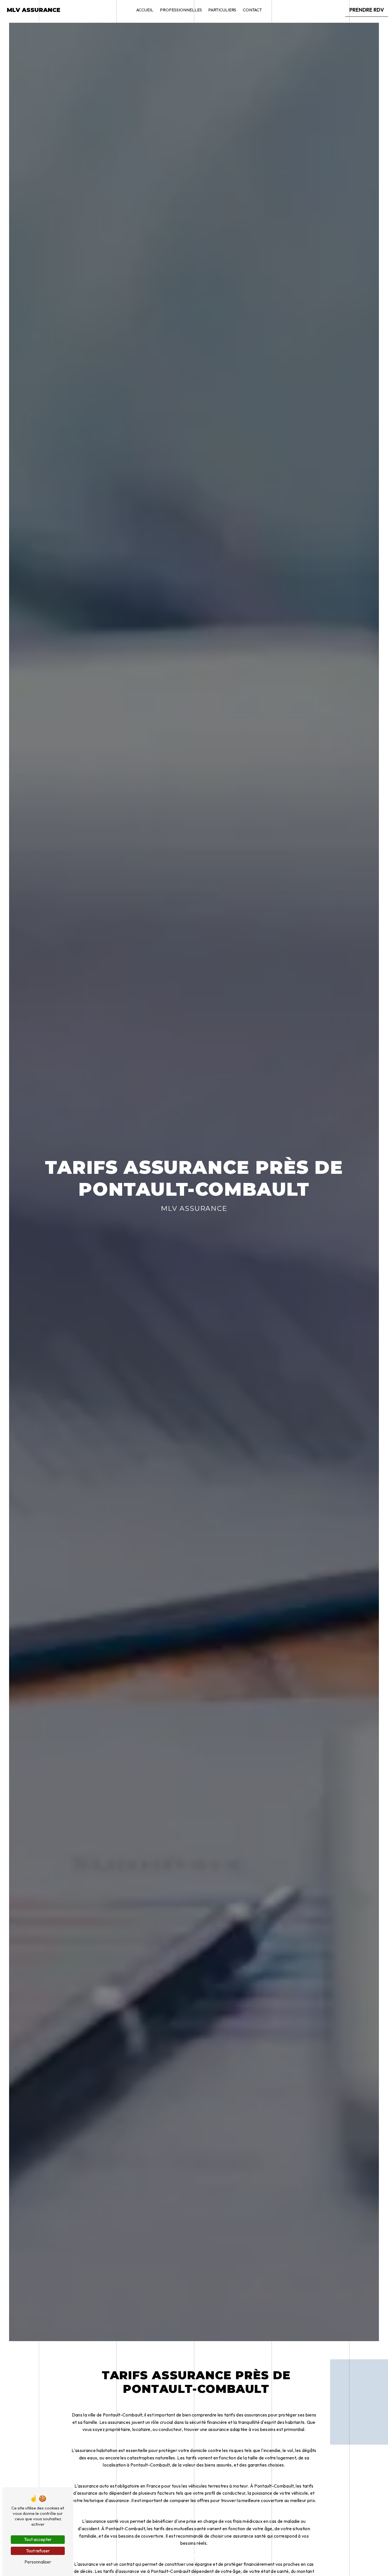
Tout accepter (38, 2539)
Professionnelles (181, 10)
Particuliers (222, 10)
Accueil (145, 10)
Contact (252, 10)
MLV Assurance (34, 10)
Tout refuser (38, 2551)
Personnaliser (38, 2562)
